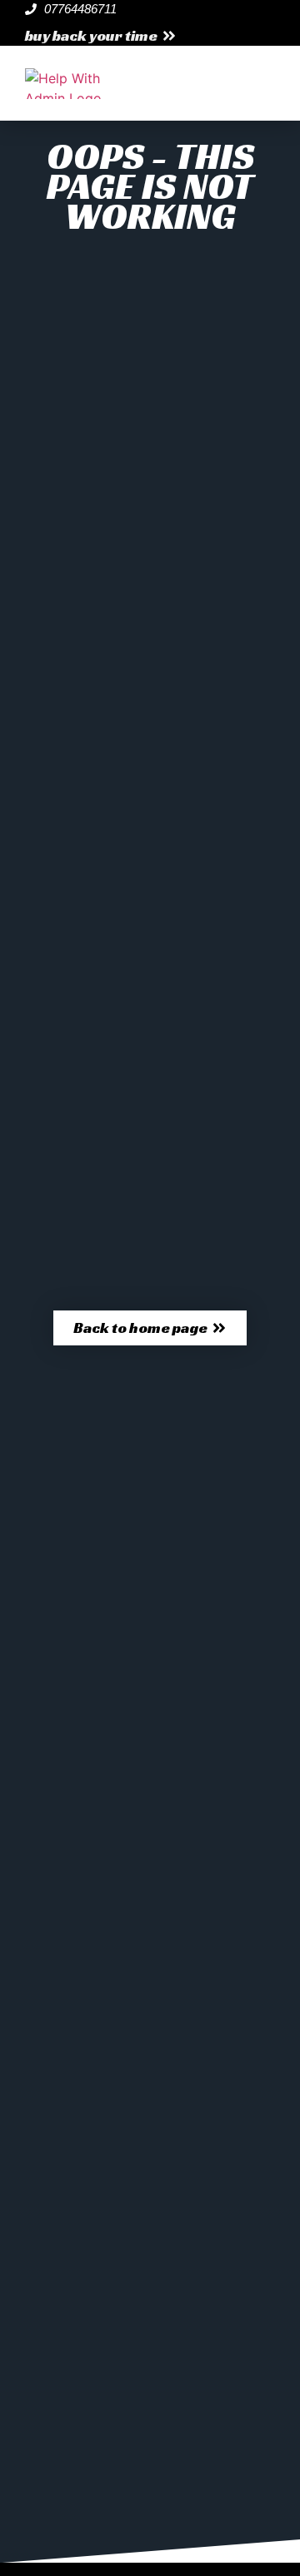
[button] (101, 36)
